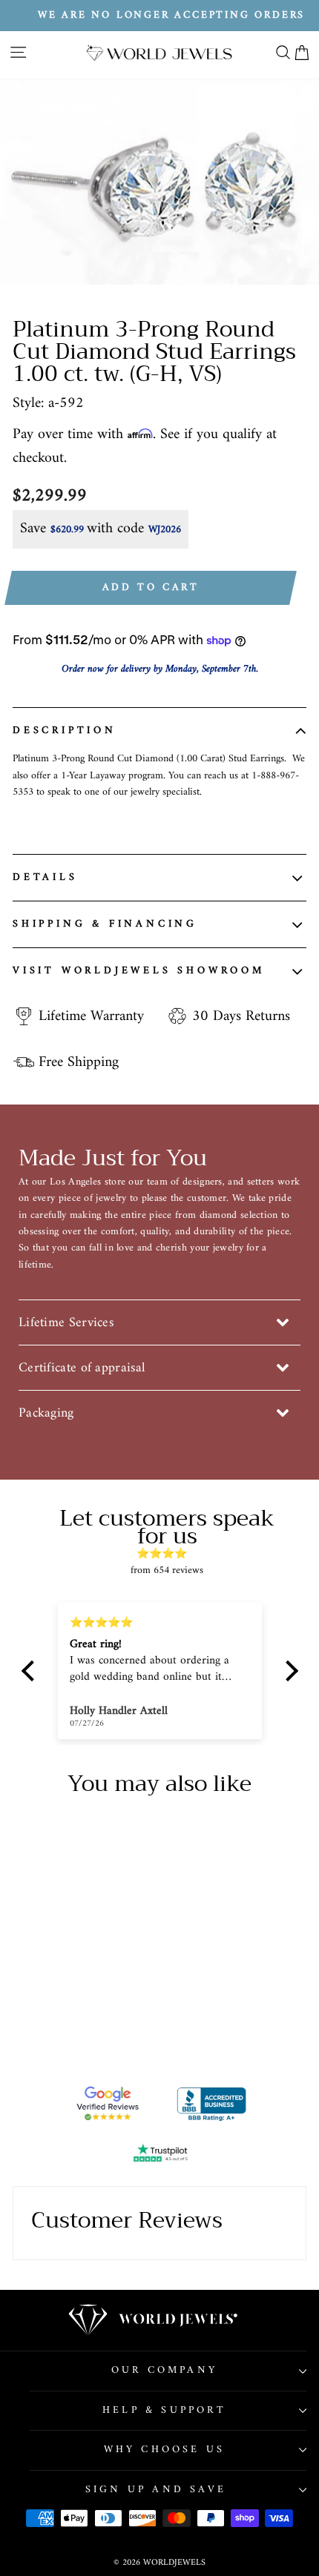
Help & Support (164, 2410)
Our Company (164, 2370)
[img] (167, 1554)
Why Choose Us (165, 2450)
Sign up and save (156, 2490)
